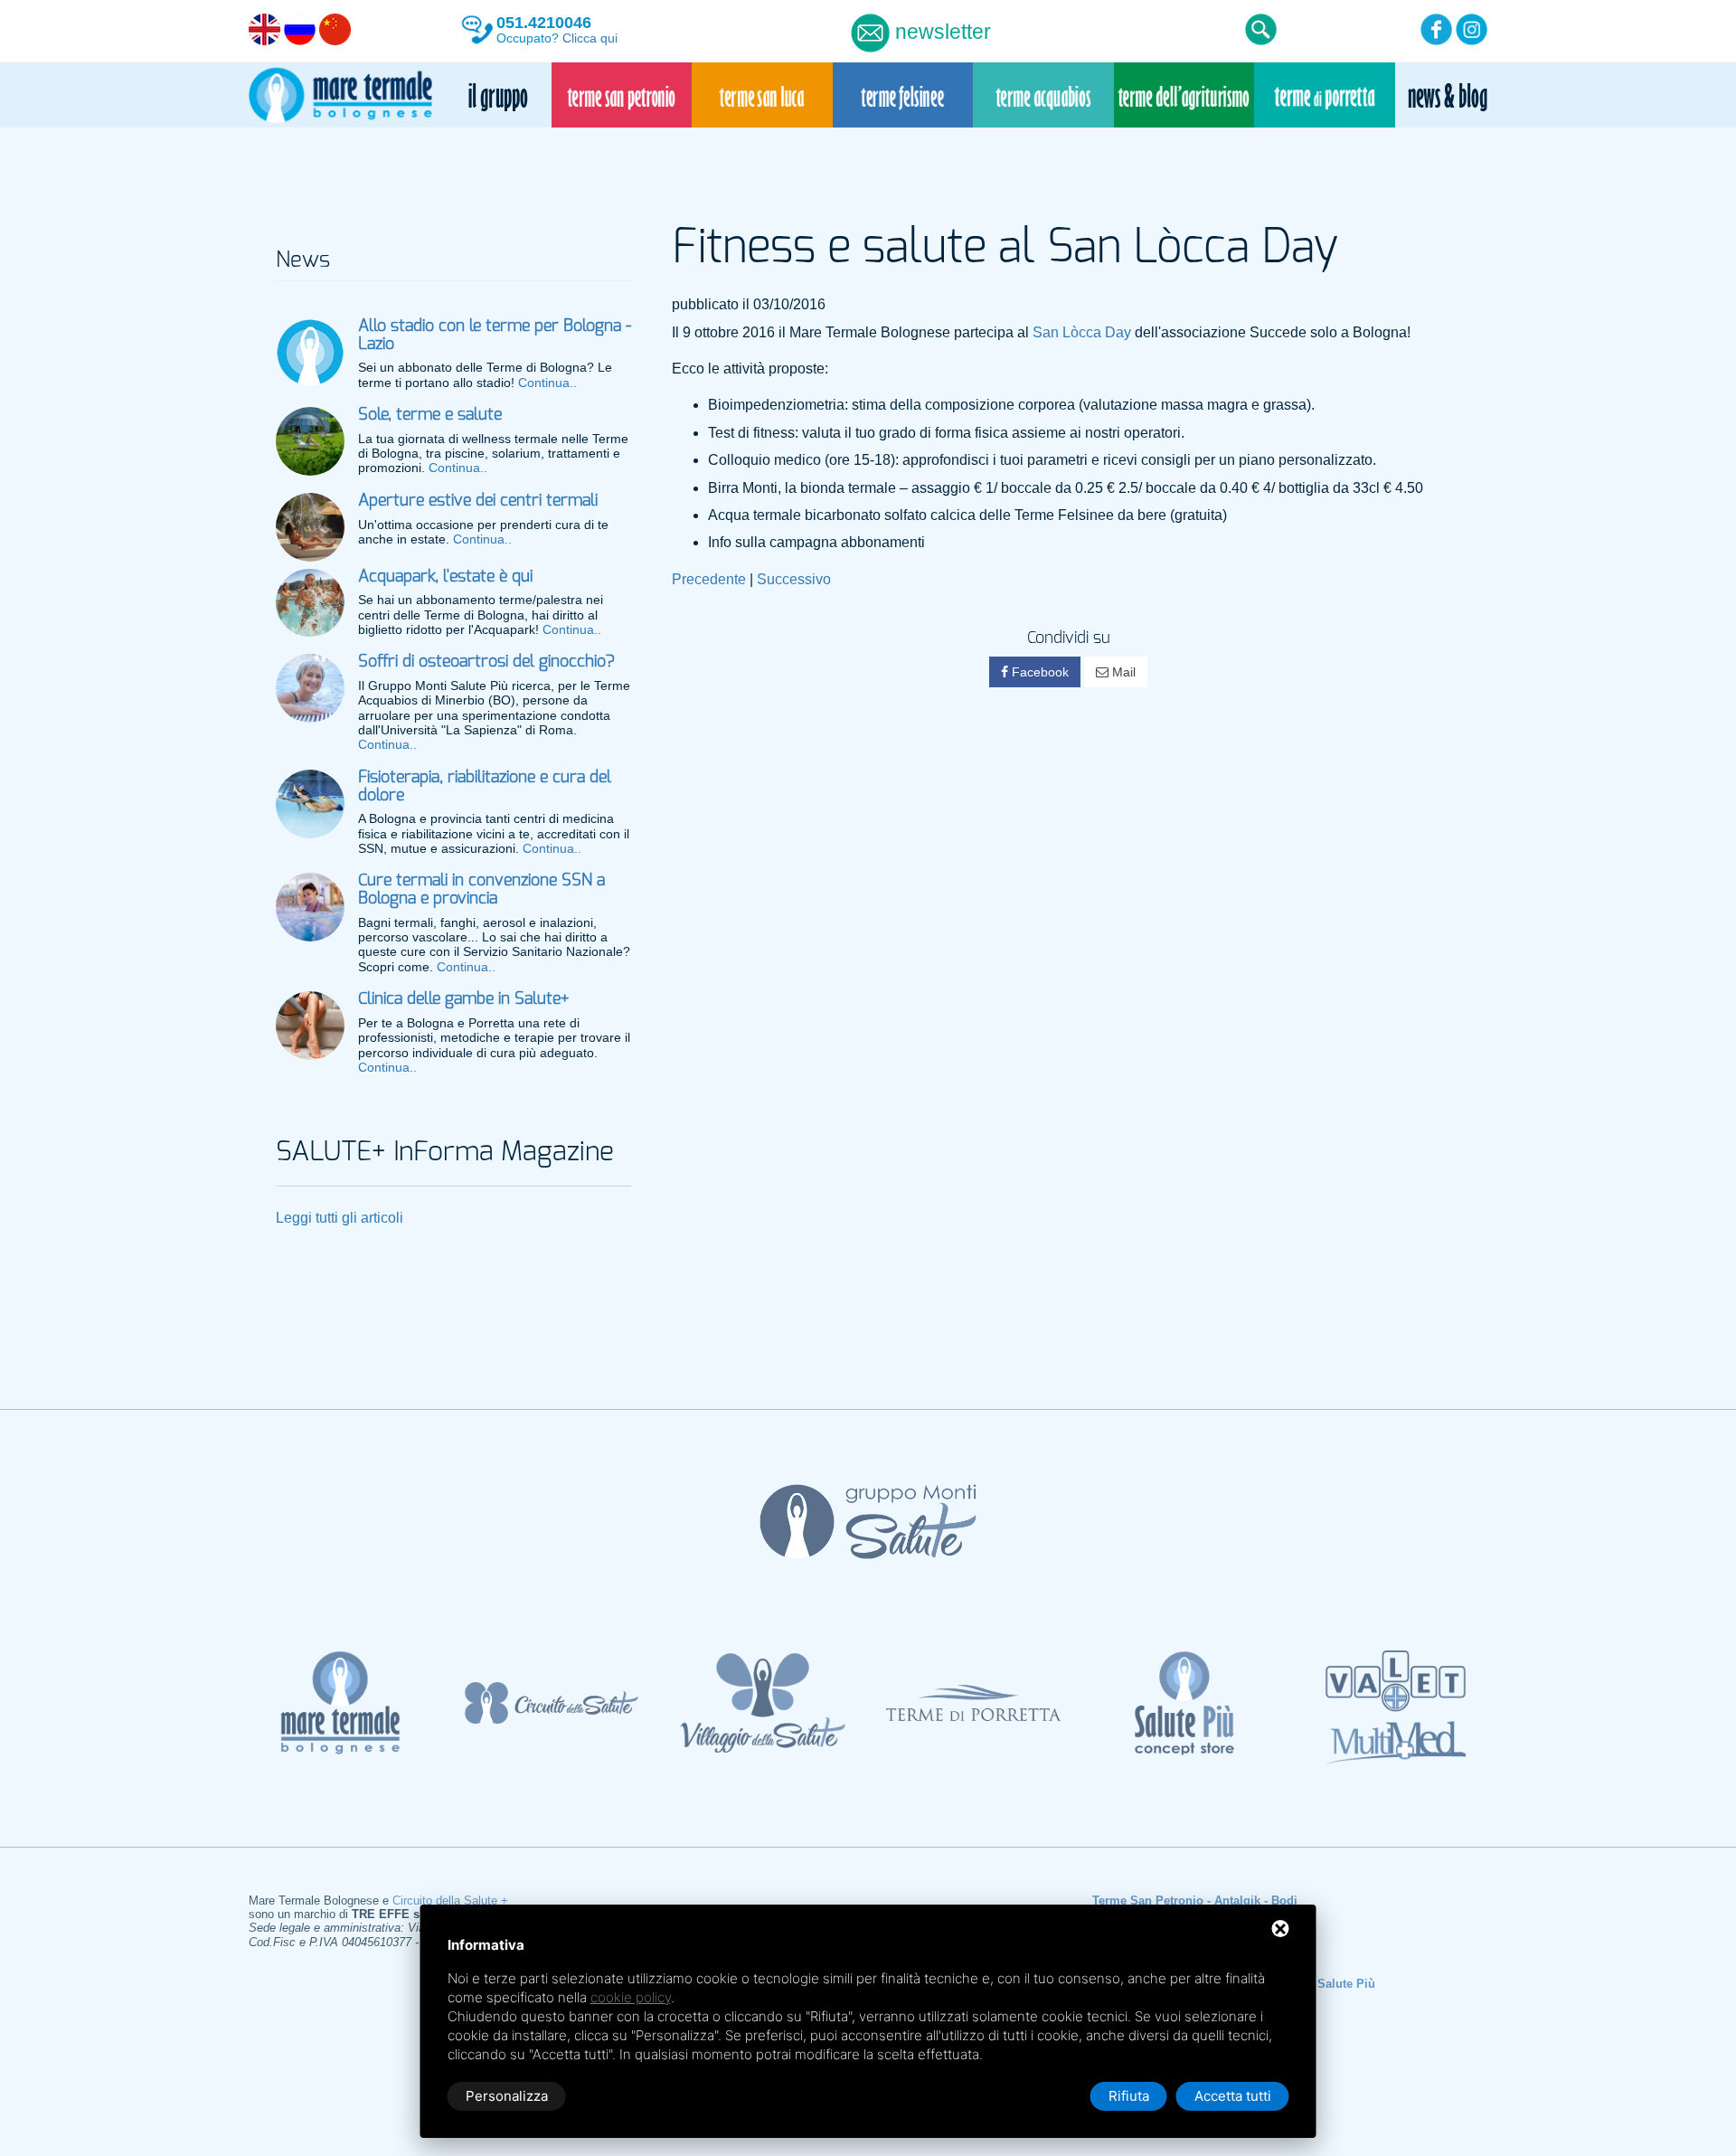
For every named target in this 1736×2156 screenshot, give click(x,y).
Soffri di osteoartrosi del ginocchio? (486, 662)
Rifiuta (1129, 2096)
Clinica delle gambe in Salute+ (463, 999)
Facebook (1038, 672)
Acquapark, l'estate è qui (445, 577)
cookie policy (631, 1997)
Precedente (709, 579)
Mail (1122, 672)
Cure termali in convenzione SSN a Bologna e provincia (481, 890)
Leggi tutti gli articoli (340, 1218)
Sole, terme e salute (430, 415)
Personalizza (507, 2096)
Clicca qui (590, 38)
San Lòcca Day (1082, 332)
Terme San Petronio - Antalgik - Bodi (1195, 1901)
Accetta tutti (1233, 2096)
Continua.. (547, 383)
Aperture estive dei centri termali (478, 501)
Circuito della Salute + (450, 1901)
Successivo (794, 579)
